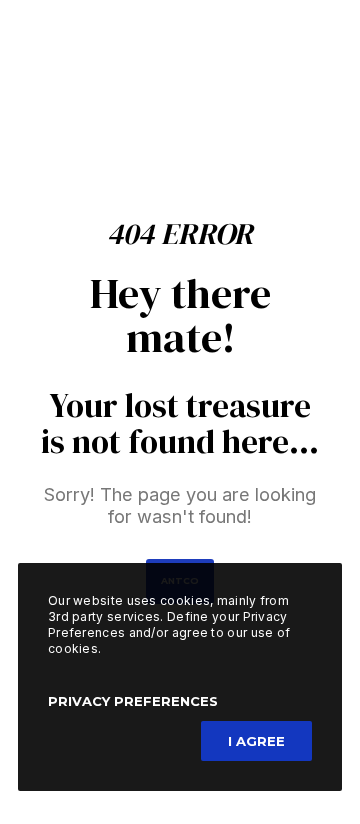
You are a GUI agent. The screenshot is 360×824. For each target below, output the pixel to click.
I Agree (256, 741)
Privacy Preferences (133, 701)
